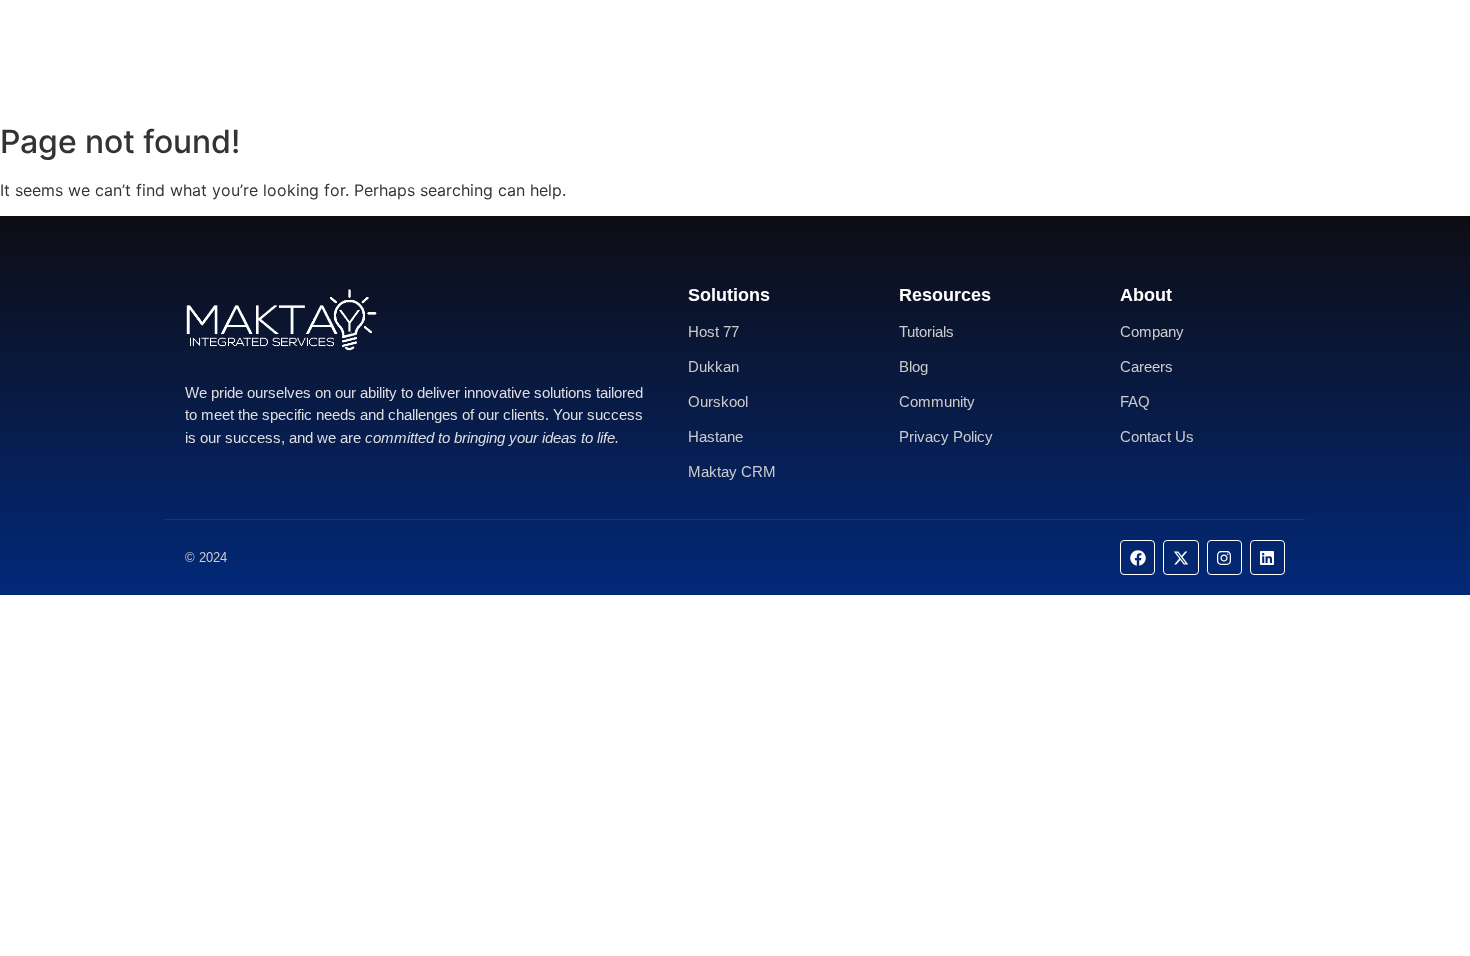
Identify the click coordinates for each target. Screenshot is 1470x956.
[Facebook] (1137, 557)
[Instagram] (1224, 557)
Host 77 (713, 331)
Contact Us (794, 56)
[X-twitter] (1180, 557)
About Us (692, 56)
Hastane (715, 436)
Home (608, 56)
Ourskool (718, 401)
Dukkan (713, 366)
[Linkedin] (1267, 557)
